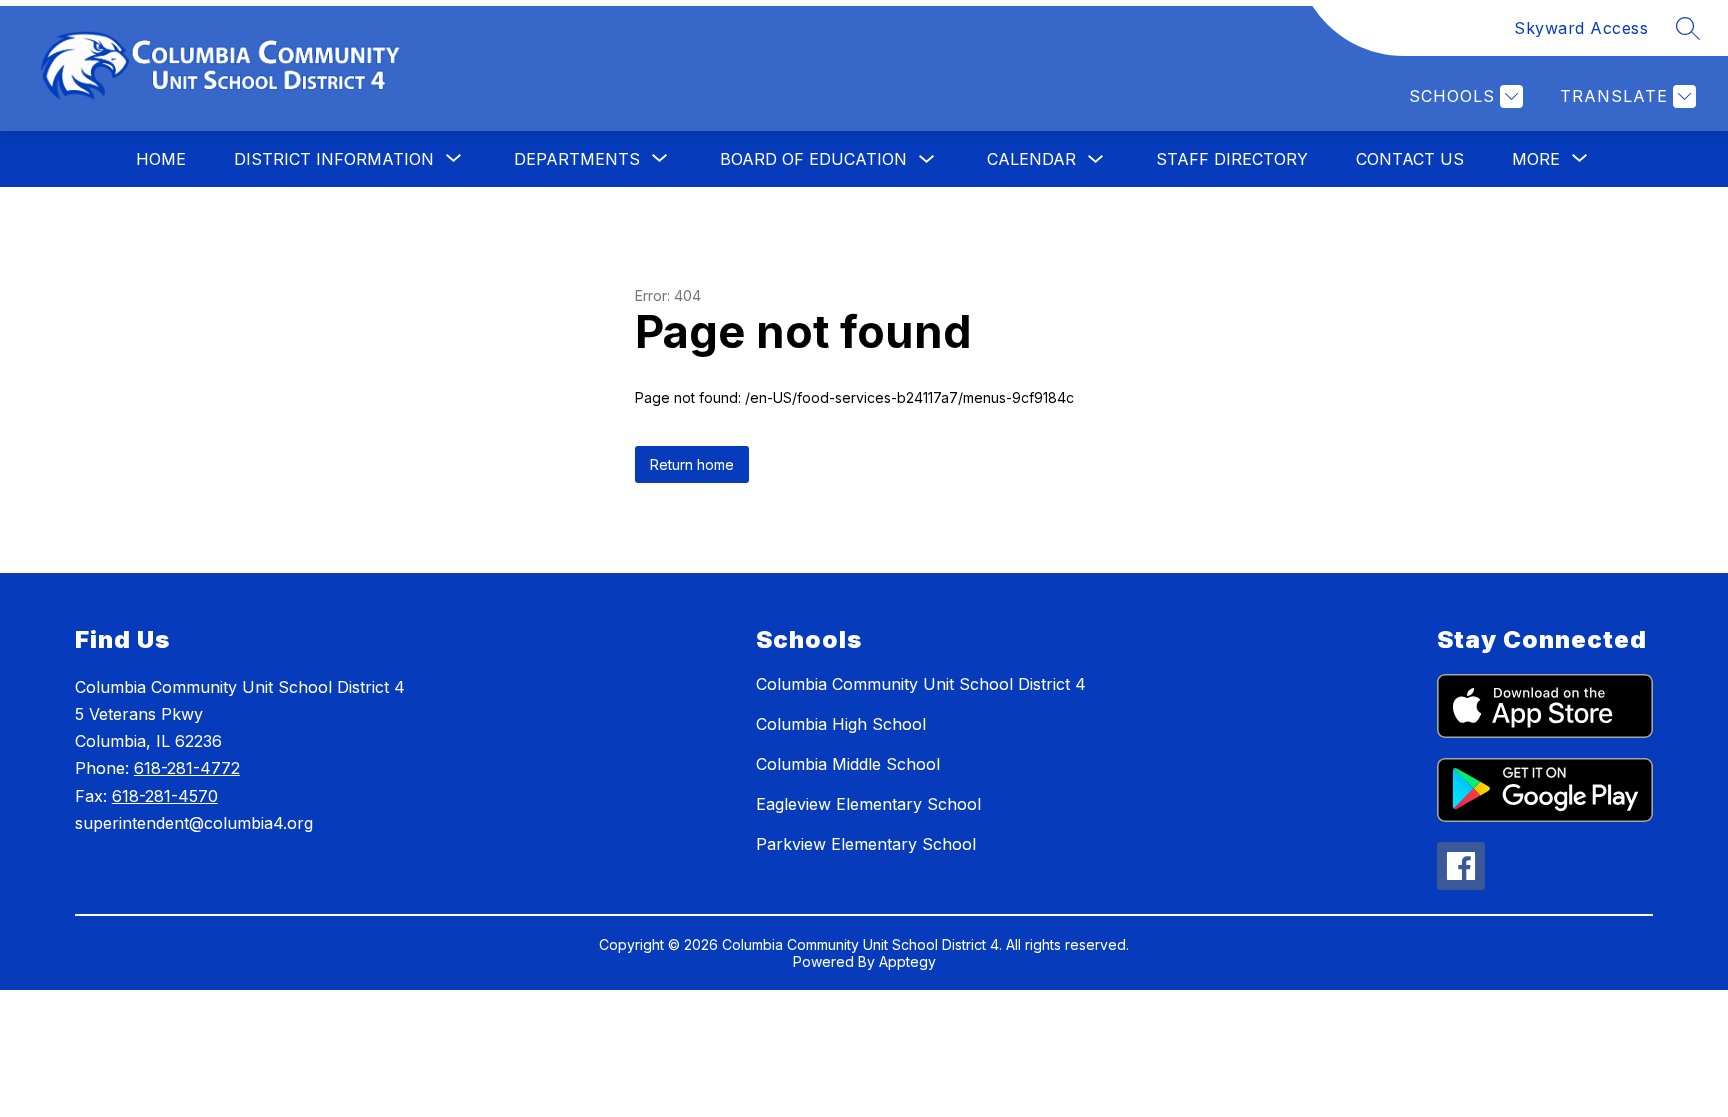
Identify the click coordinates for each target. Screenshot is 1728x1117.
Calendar (1031, 159)
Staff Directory (1232, 159)
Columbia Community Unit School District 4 (921, 684)
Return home (692, 464)
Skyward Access (1581, 28)
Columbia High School (841, 724)
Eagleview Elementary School (868, 804)
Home (161, 159)
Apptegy (907, 961)
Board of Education (813, 159)
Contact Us (1410, 159)
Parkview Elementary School (866, 844)
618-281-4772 (187, 768)
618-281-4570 (165, 796)
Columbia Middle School (848, 764)
